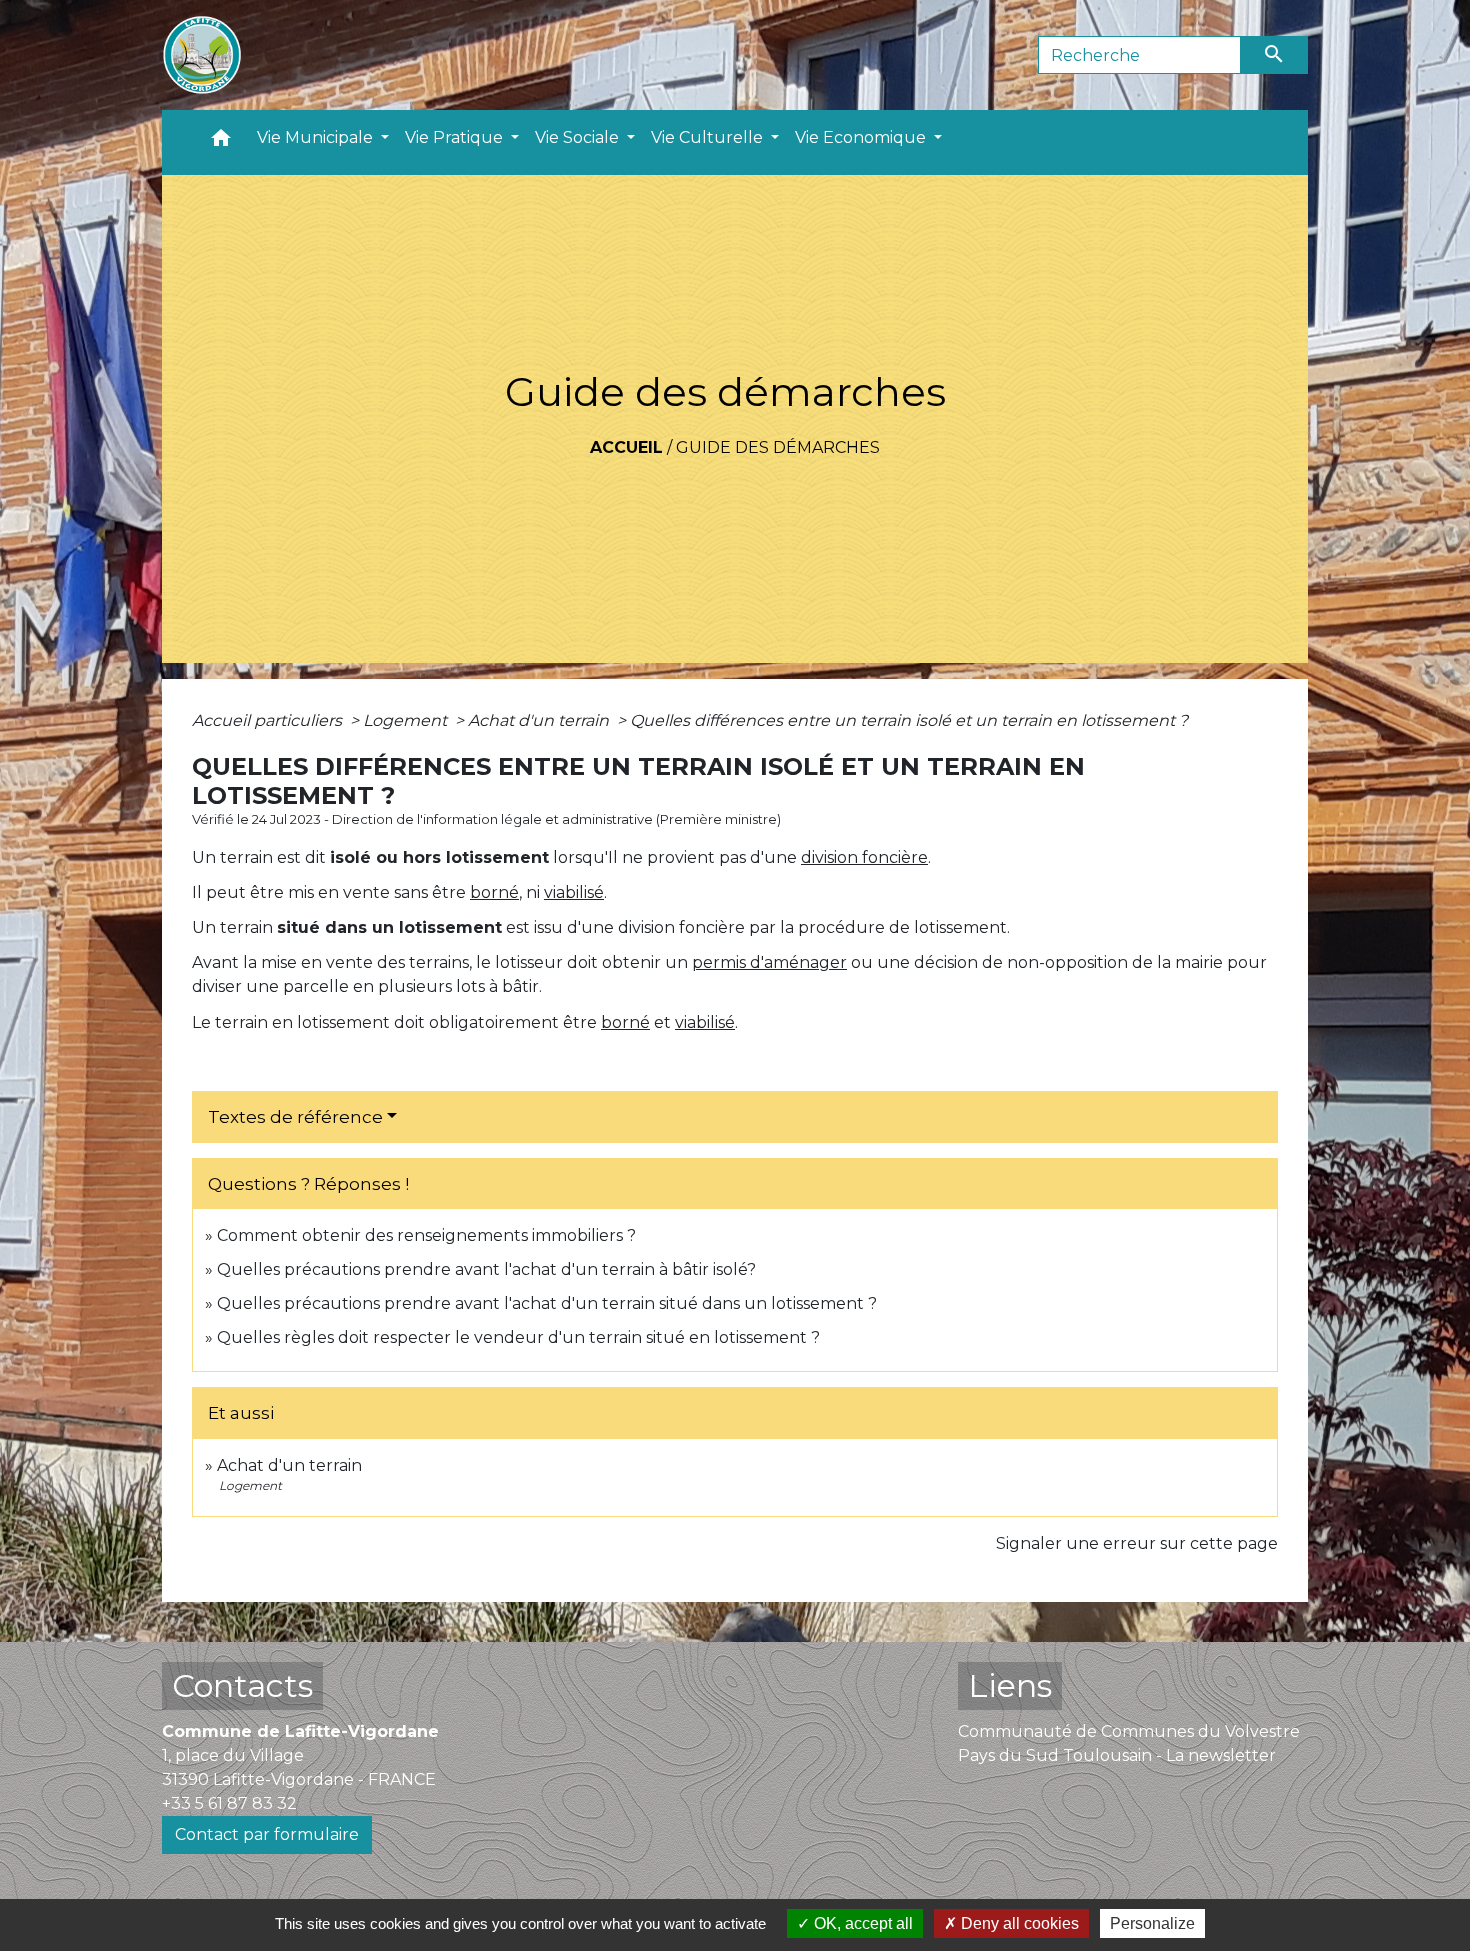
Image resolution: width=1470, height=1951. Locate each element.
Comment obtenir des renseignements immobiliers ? (426, 1235)
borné (494, 892)
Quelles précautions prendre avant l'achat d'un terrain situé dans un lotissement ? (547, 1303)
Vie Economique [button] (862, 137)
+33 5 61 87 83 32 (229, 1803)
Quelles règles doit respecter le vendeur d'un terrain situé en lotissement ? (518, 1337)
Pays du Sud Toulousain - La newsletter (1117, 1755)
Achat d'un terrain (540, 720)
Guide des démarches (778, 447)
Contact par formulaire (267, 1834)
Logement (407, 720)
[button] (221, 142)
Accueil (626, 447)
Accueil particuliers (269, 720)
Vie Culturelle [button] (709, 137)
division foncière (864, 857)
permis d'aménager (769, 962)
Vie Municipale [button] (317, 137)
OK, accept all (861, 1923)
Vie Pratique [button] (456, 137)
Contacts (242, 1685)
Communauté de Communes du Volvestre (1129, 1731)
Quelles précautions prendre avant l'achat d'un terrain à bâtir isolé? (486, 1269)
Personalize (1152, 1923)
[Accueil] (202, 55)
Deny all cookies (1018, 1923)
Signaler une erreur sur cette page (1137, 1543)
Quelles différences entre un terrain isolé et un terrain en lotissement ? (909, 720)
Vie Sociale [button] (579, 137)
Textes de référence (295, 1117)
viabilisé (574, 892)
